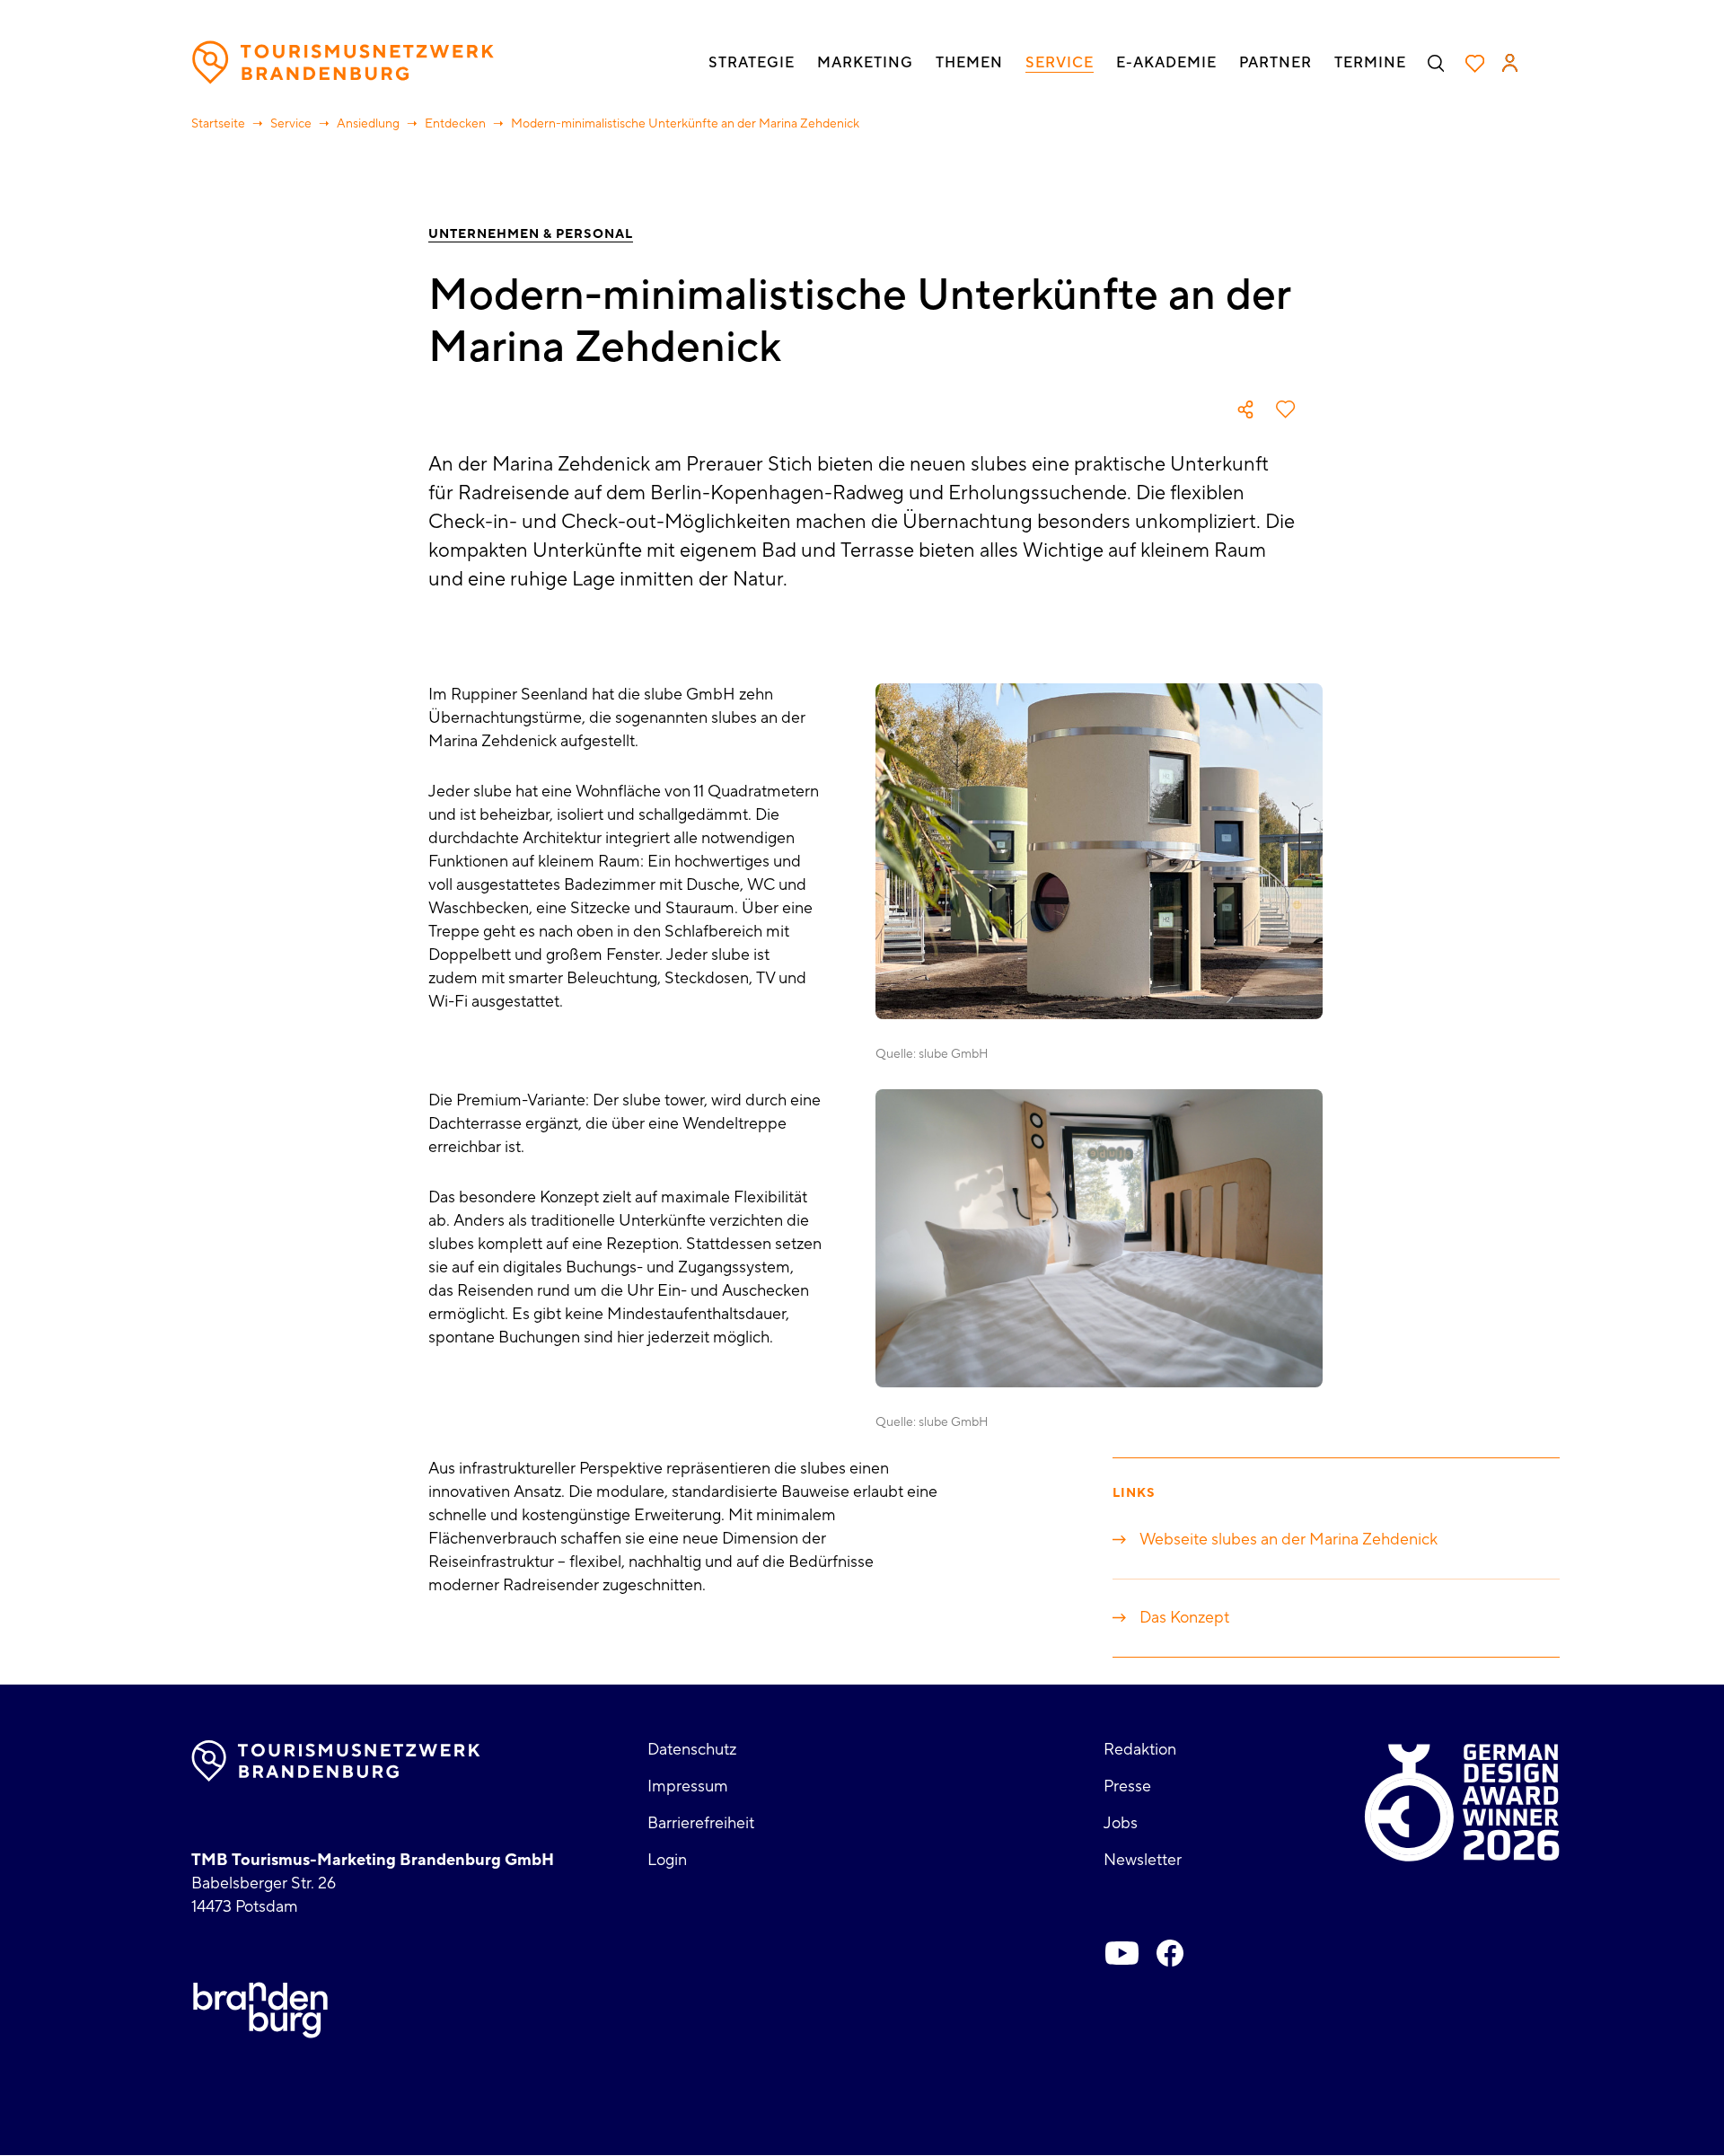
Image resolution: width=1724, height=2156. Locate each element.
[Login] (1510, 63)
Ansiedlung (368, 124)
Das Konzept (1184, 1618)
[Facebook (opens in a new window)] (1170, 1953)
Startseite (218, 124)
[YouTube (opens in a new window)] (1121, 1953)
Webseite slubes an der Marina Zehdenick (1289, 1540)
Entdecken (455, 124)
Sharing (1245, 409)
